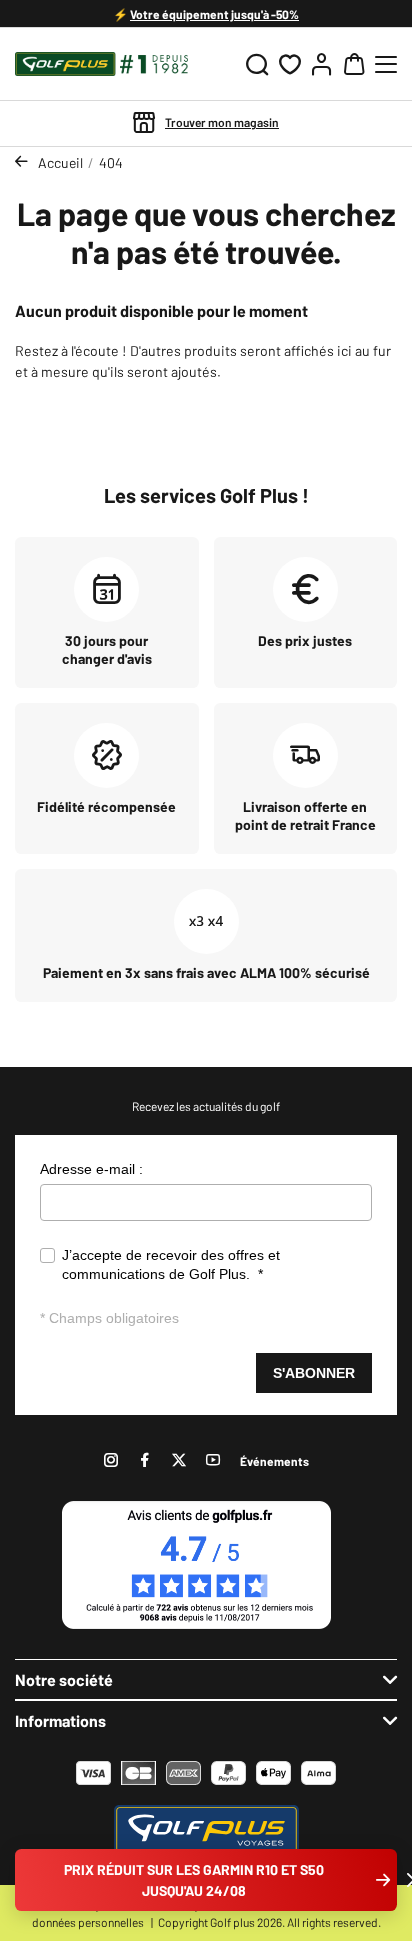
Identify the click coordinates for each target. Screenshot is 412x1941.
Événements (274, 1461)
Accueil (60, 162)
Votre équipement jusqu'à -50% (214, 14)
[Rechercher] (257, 64)
